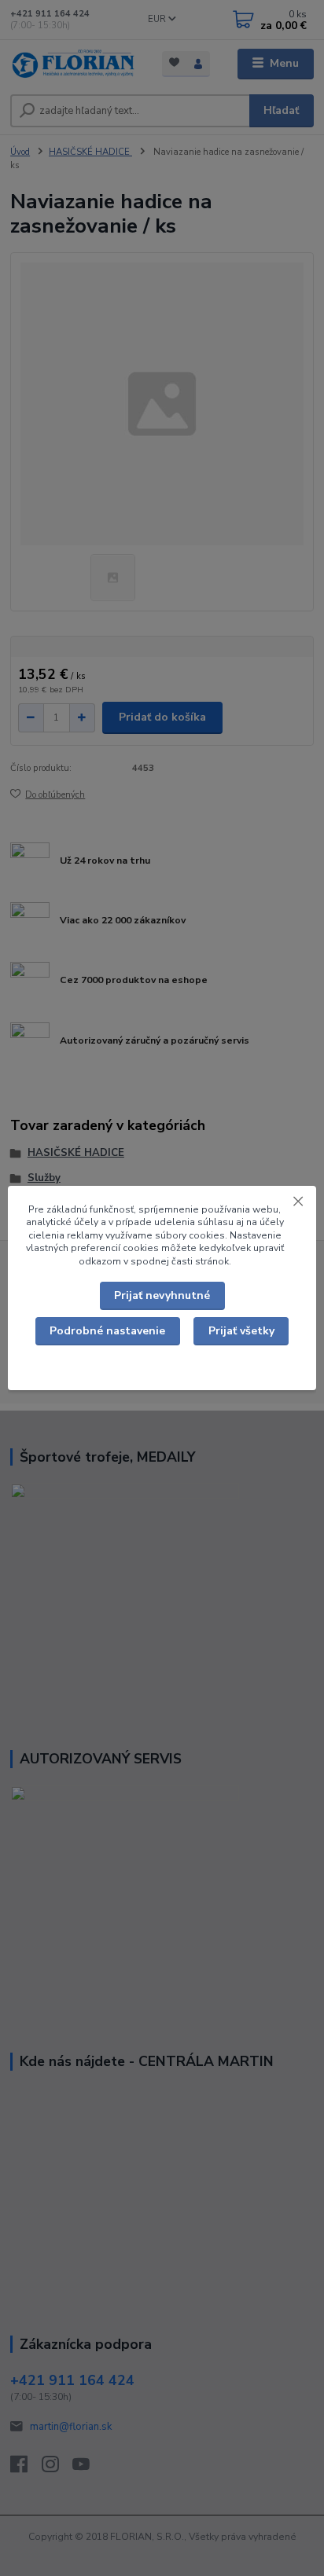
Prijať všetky (241, 1331)
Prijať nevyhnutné (162, 1295)
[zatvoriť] (298, 1202)
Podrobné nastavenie (107, 1331)
